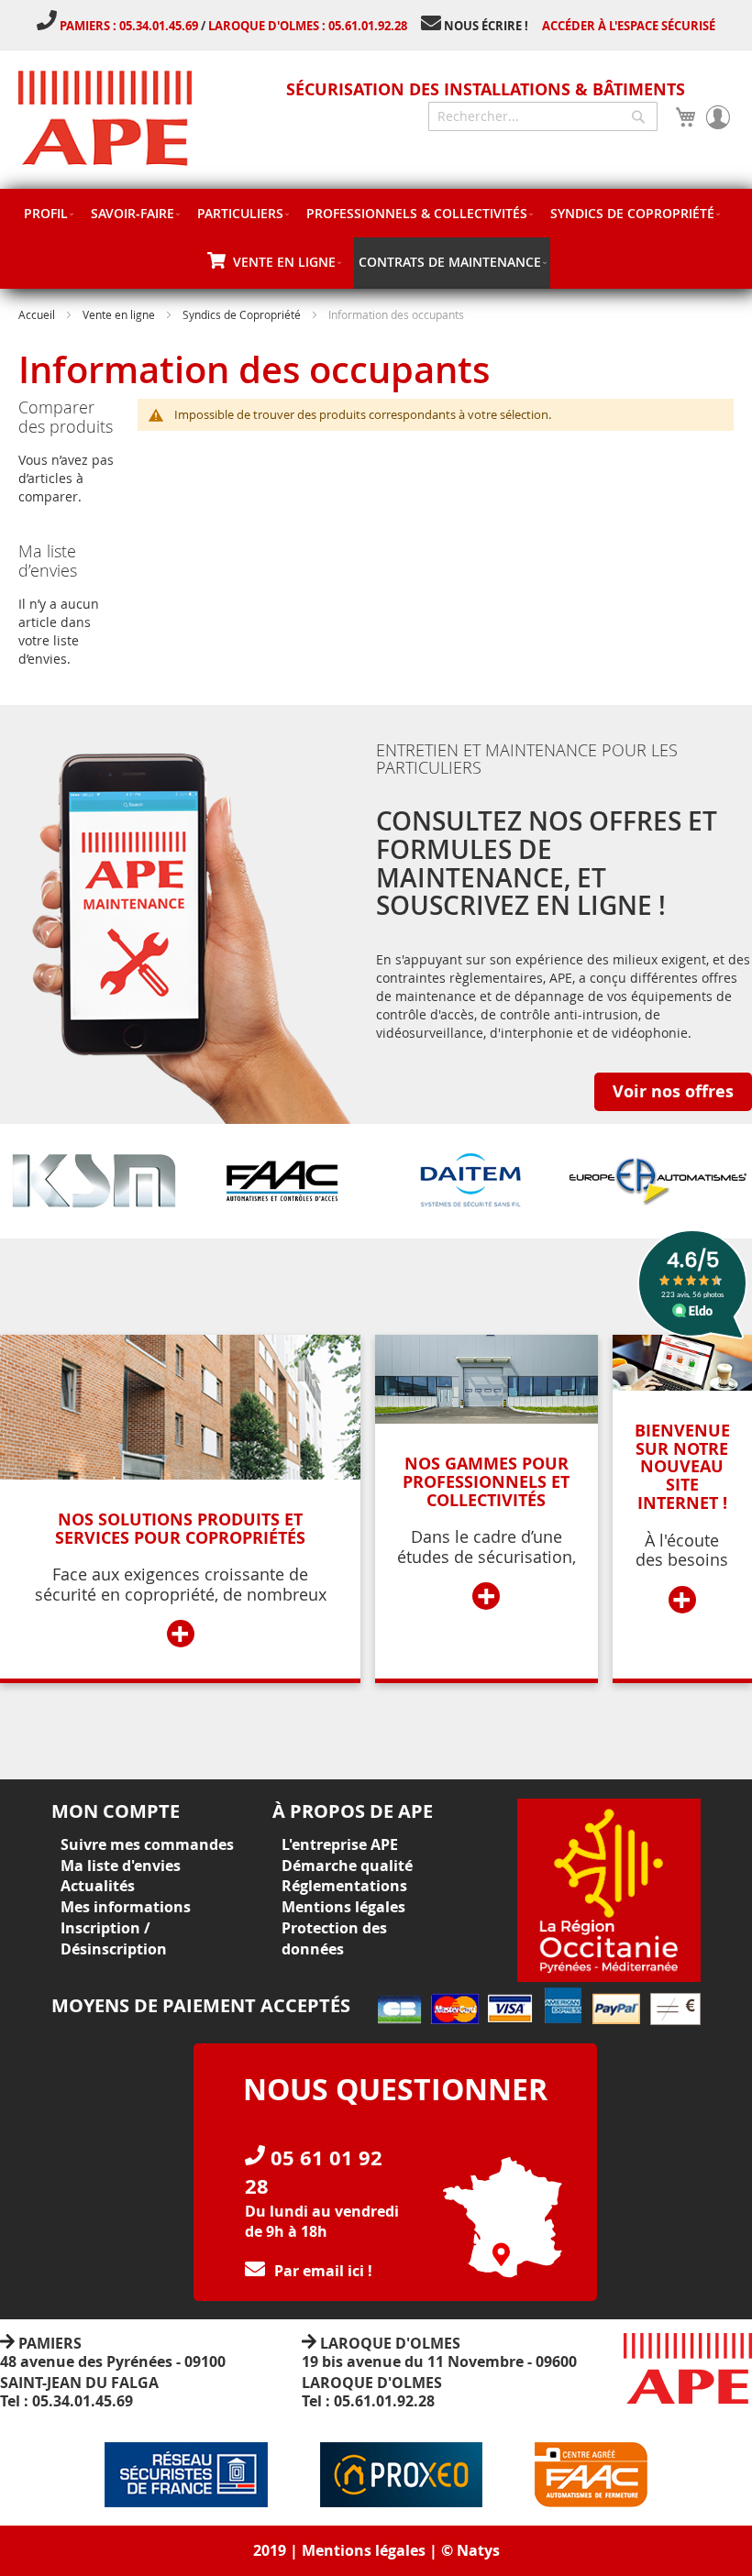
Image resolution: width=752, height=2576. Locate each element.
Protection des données (334, 1938)
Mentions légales (343, 1907)
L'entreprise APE (340, 1844)
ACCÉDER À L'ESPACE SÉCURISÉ (629, 26)
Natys (478, 2550)
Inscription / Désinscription (114, 1938)
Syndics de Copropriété (242, 314)
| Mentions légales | (364, 2550)
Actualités (98, 1886)
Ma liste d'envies (121, 1866)
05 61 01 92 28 (314, 2172)
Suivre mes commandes (147, 1844)
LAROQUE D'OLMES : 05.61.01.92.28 (308, 26)
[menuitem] (48, 213)
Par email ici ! (323, 2271)
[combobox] (543, 116)
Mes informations (126, 1907)
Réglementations (344, 1886)
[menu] (376, 239)
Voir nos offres (673, 1091)
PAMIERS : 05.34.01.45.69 (130, 26)
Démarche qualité (347, 1866)
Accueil (37, 314)
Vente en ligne (119, 314)
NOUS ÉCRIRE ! (486, 26)
